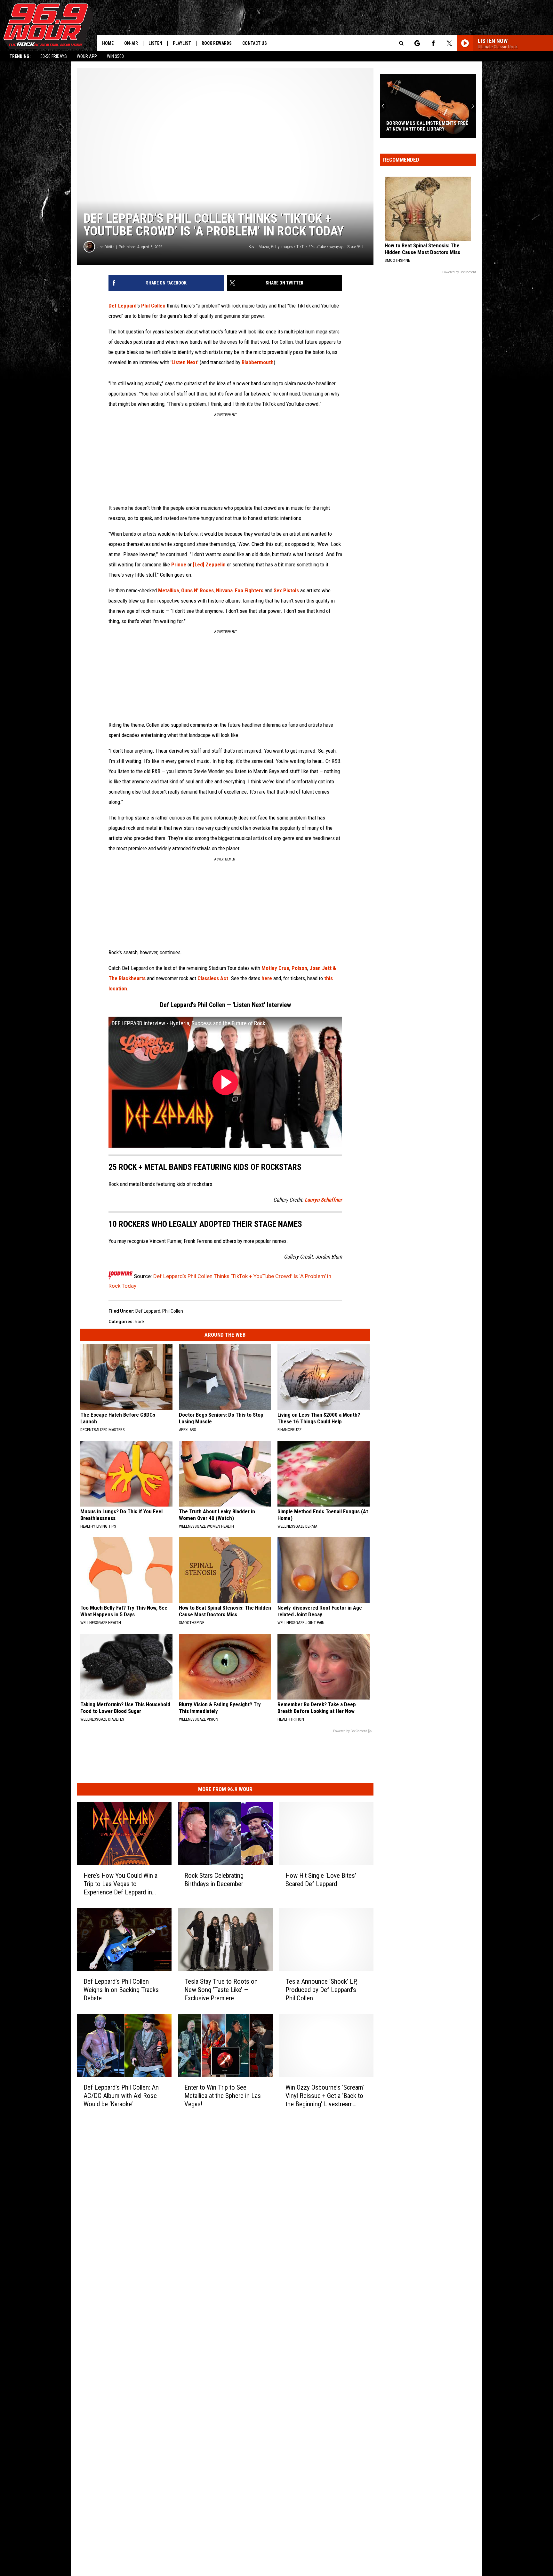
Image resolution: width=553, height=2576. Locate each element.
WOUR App (87, 56)
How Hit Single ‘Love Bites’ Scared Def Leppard (321, 1880)
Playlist (182, 43)
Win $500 (115, 56)
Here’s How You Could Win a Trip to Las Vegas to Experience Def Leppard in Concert (120, 1884)
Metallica (168, 590)
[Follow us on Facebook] (433, 43)
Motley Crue (275, 968)
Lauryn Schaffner (323, 1200)
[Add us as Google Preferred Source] (417, 43)
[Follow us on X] (449, 43)
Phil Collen (153, 306)
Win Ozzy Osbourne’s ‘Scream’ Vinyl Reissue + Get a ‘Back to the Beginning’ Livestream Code (325, 2096)
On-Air (131, 43)
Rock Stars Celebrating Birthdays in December (214, 1880)
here (267, 978)
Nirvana (224, 590)
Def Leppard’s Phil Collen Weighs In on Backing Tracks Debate (121, 1990)
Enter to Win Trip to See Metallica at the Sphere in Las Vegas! (223, 2096)
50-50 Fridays (54, 56)
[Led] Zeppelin (209, 564)
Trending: (20, 56)
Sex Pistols (286, 590)
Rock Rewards (217, 43)
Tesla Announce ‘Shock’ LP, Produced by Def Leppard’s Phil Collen (321, 1990)
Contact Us (255, 43)
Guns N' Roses (197, 590)
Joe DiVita (106, 247)
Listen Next (184, 362)
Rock (140, 1322)
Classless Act (213, 978)
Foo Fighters (249, 590)
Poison (299, 968)
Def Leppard (123, 306)
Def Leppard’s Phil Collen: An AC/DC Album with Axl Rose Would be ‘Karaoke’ (121, 2096)
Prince (179, 564)
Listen (155, 43)
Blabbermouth (258, 362)
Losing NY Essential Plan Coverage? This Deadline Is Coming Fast (427, 126)
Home (108, 43)
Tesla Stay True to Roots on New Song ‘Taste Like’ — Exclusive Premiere (221, 1990)
